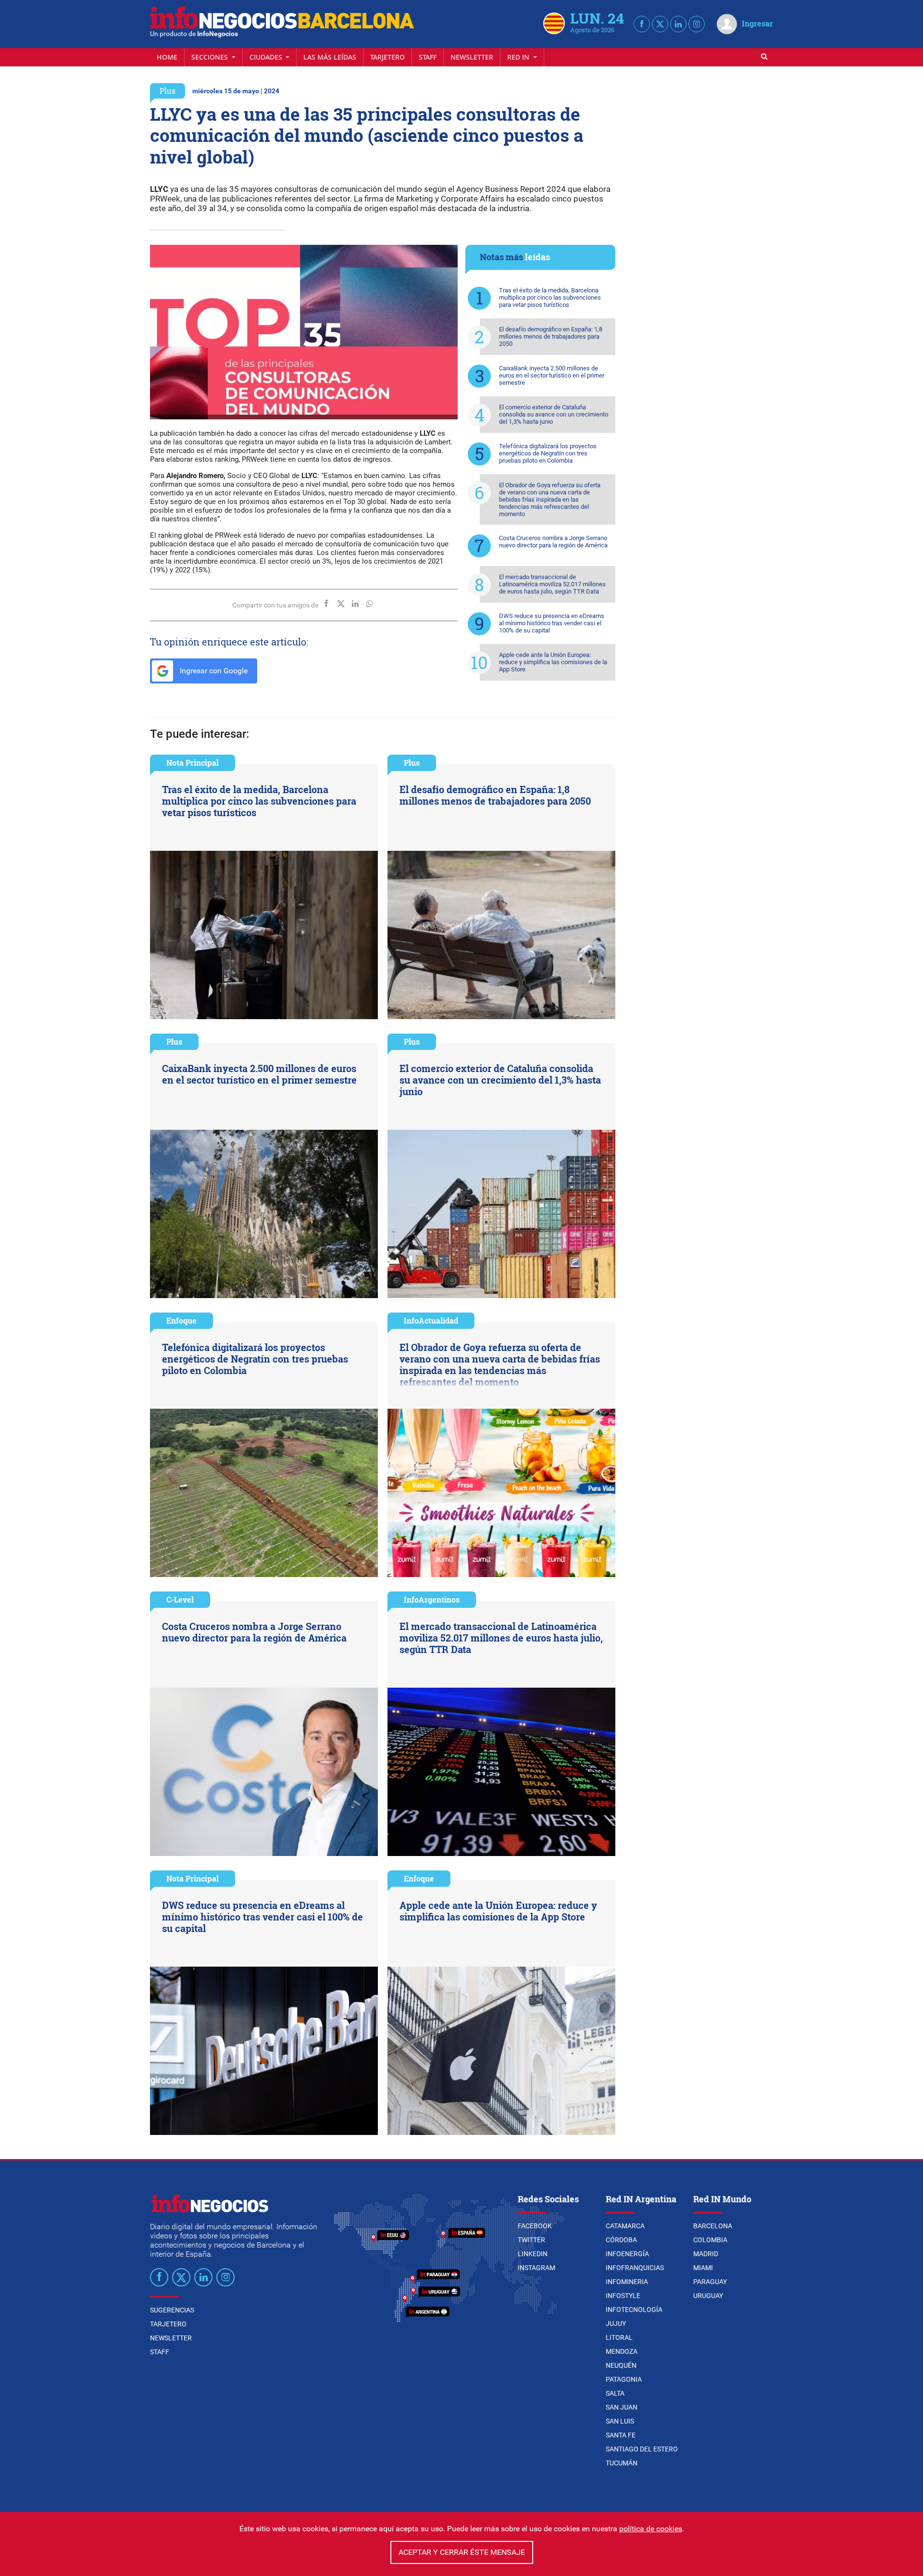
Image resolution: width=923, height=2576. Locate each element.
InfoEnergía (627, 2254)
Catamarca (625, 2226)
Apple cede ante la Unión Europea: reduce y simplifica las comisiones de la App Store (553, 662)
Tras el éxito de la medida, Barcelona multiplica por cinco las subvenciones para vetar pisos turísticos (550, 297)
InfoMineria (627, 2282)
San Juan (622, 2407)
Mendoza (622, 2351)
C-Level (180, 1599)
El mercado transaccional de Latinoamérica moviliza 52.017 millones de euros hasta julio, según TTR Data (552, 584)
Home (167, 57)
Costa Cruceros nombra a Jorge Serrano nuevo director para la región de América (553, 542)
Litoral (619, 2337)
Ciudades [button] (267, 57)
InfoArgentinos (432, 1599)
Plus (168, 91)
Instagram (536, 2268)
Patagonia (624, 2379)
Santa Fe (621, 2435)
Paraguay (710, 2282)
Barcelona (713, 2226)
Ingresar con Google (213, 671)
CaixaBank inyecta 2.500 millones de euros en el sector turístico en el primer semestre (552, 375)
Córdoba (621, 2240)
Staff (428, 57)
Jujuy (616, 2323)
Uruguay (708, 2296)
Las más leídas (330, 57)
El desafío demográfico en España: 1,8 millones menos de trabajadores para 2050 (551, 336)
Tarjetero (387, 57)
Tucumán (622, 2463)
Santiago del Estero (642, 2449)
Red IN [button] (519, 57)
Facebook (535, 2226)
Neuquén (621, 2365)
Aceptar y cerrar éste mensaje (462, 2552)
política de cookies (651, 2529)
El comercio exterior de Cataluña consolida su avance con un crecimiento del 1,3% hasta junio (554, 414)
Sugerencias (172, 2310)
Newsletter (472, 57)
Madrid (706, 2254)
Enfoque (181, 1320)
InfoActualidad (431, 1320)
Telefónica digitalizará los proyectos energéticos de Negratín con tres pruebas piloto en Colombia (548, 453)
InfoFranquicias (635, 2268)
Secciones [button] (211, 57)
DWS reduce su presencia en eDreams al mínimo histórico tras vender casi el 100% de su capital (552, 623)
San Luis (620, 2421)
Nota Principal (193, 763)
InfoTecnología (634, 2310)
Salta (615, 2393)
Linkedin (533, 2254)
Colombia (710, 2240)
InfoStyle (623, 2296)
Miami (703, 2268)
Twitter (531, 2240)
